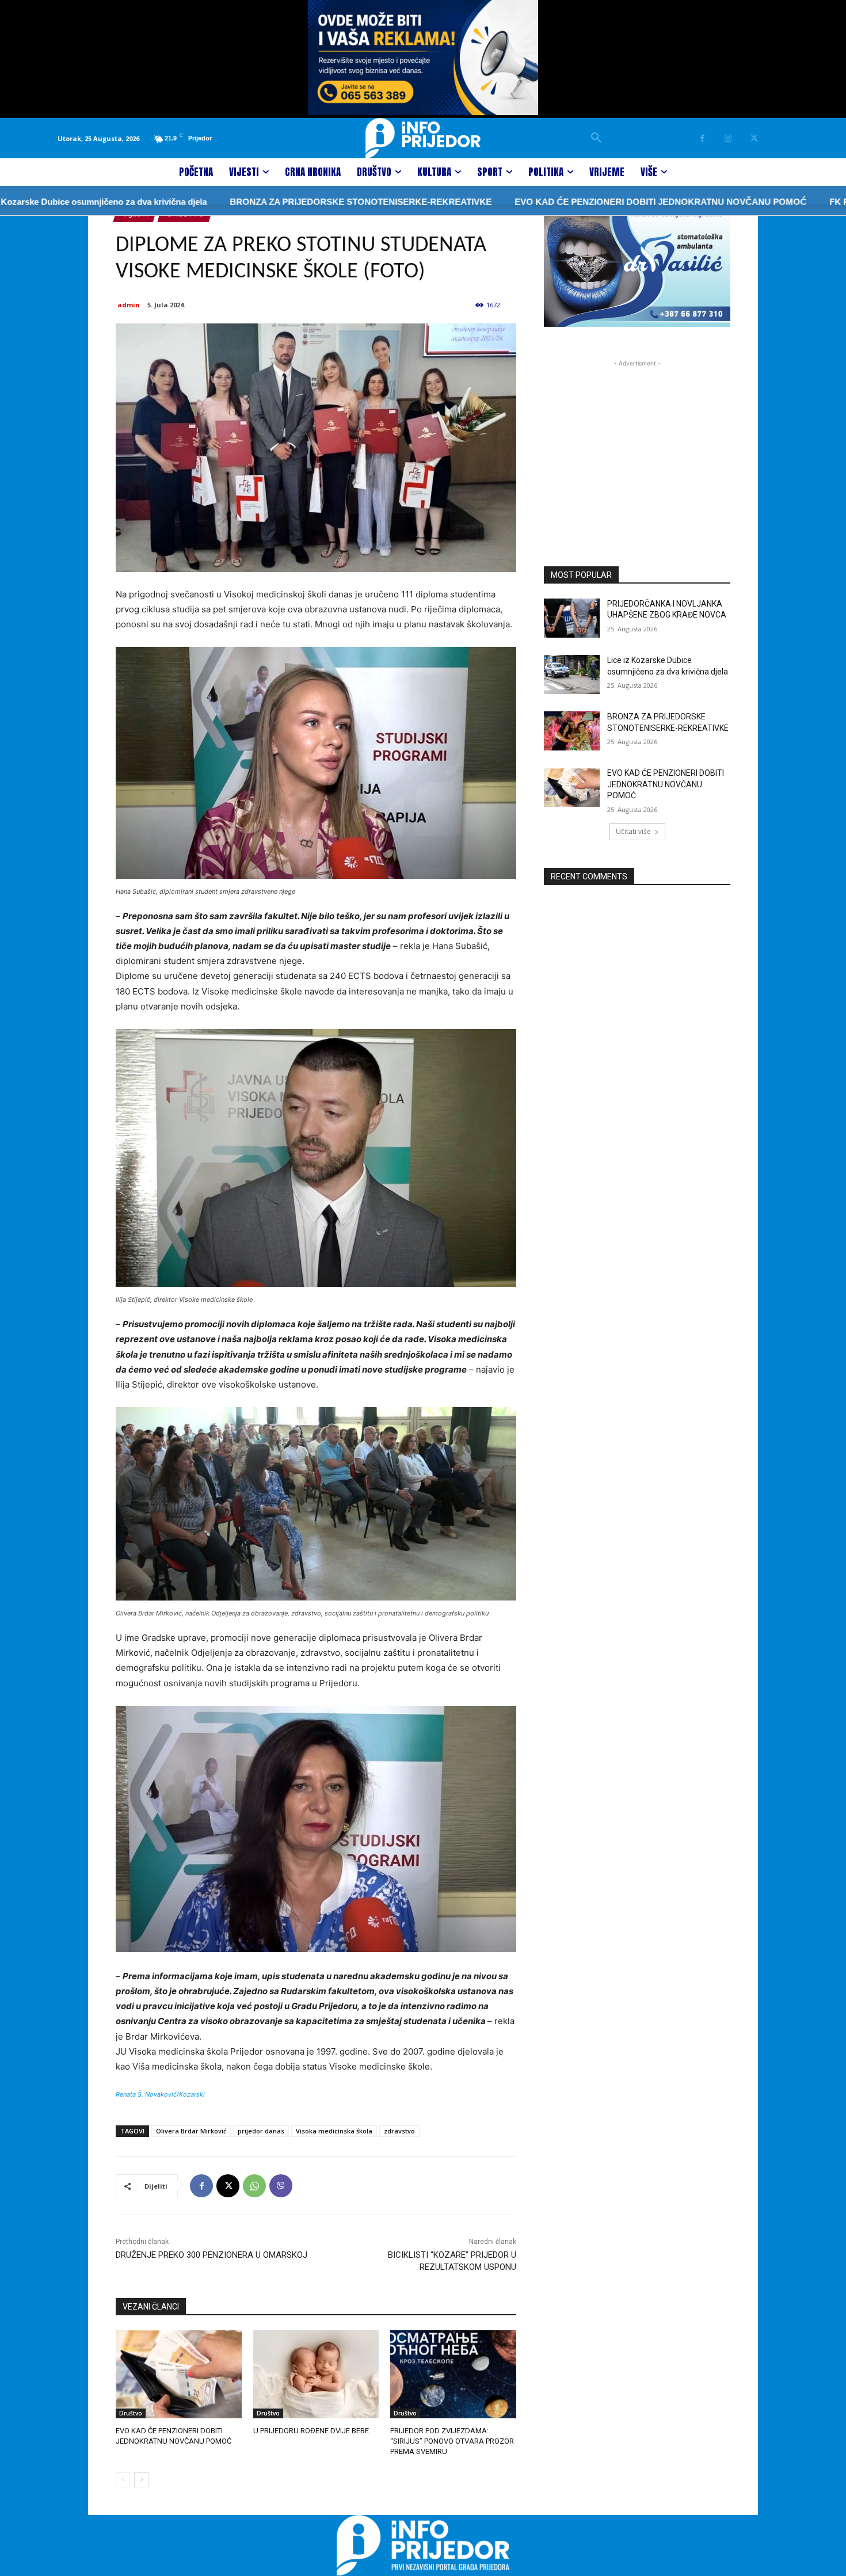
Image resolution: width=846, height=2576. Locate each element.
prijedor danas (261, 2131)
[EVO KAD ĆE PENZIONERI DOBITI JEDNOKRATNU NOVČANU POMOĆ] (179, 2374)
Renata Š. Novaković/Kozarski (160, 2094)
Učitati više (633, 831)
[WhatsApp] (254, 2186)
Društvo (131, 2413)
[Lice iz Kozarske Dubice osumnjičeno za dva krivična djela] (572, 675)
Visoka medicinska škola (334, 2131)
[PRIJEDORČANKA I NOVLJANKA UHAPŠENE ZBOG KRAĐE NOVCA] (572, 618)
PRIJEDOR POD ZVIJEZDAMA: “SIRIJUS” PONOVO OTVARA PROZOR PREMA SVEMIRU (452, 2441)
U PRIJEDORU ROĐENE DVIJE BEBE (311, 2431)
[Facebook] (702, 138)
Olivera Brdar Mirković (191, 2131)
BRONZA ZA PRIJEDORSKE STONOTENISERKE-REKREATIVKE (285, 202)
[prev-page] (123, 2480)
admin (129, 305)
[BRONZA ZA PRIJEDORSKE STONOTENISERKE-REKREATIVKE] (572, 731)
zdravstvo (399, 2131)
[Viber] (281, 2186)
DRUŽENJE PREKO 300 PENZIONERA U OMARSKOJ (211, 2255)
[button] (596, 138)
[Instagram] (728, 138)
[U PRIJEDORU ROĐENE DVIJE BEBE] (316, 2374)
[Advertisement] (637, 441)
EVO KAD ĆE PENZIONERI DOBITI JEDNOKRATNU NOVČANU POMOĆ (585, 202)
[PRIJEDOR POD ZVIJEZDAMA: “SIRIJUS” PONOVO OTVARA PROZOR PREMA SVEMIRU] (453, 2374)
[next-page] (141, 2480)
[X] (754, 138)
